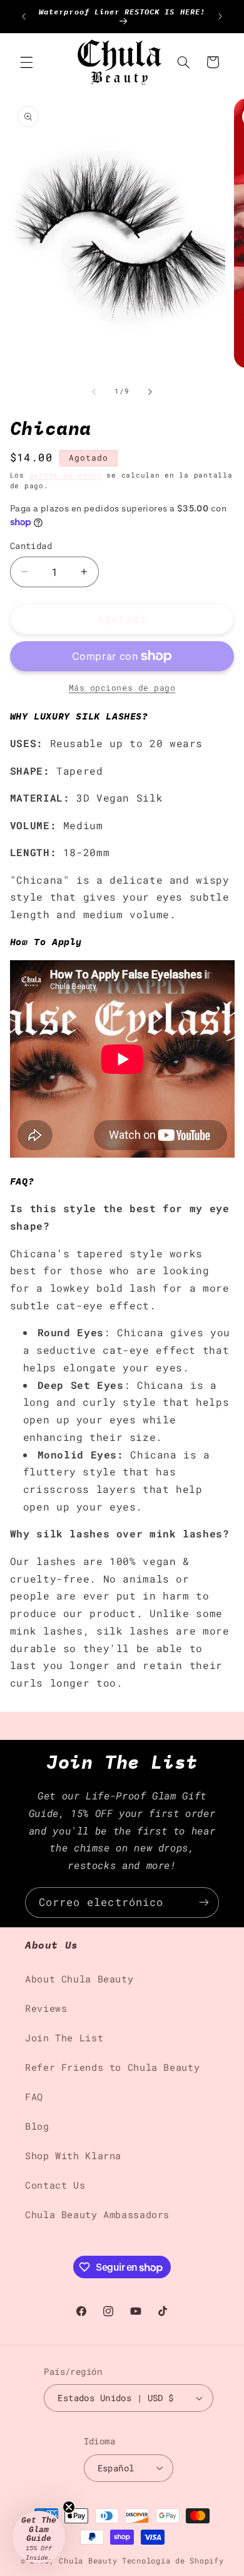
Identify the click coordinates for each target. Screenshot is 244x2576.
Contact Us (55, 2185)
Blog (37, 2126)
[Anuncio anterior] (24, 16)
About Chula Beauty (79, 1979)
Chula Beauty (88, 2561)
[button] (26, 62)
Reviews (46, 2008)
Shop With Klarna (73, 2156)
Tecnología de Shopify (173, 2561)
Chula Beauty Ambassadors (97, 2215)
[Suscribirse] (204, 1903)
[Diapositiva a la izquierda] (94, 392)
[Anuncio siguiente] (220, 16)
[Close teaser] (69, 2507)
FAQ (34, 2097)
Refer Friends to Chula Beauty (112, 2067)
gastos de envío (66, 475)
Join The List (64, 2038)
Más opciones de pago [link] (122, 688)
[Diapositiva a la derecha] (150, 392)
